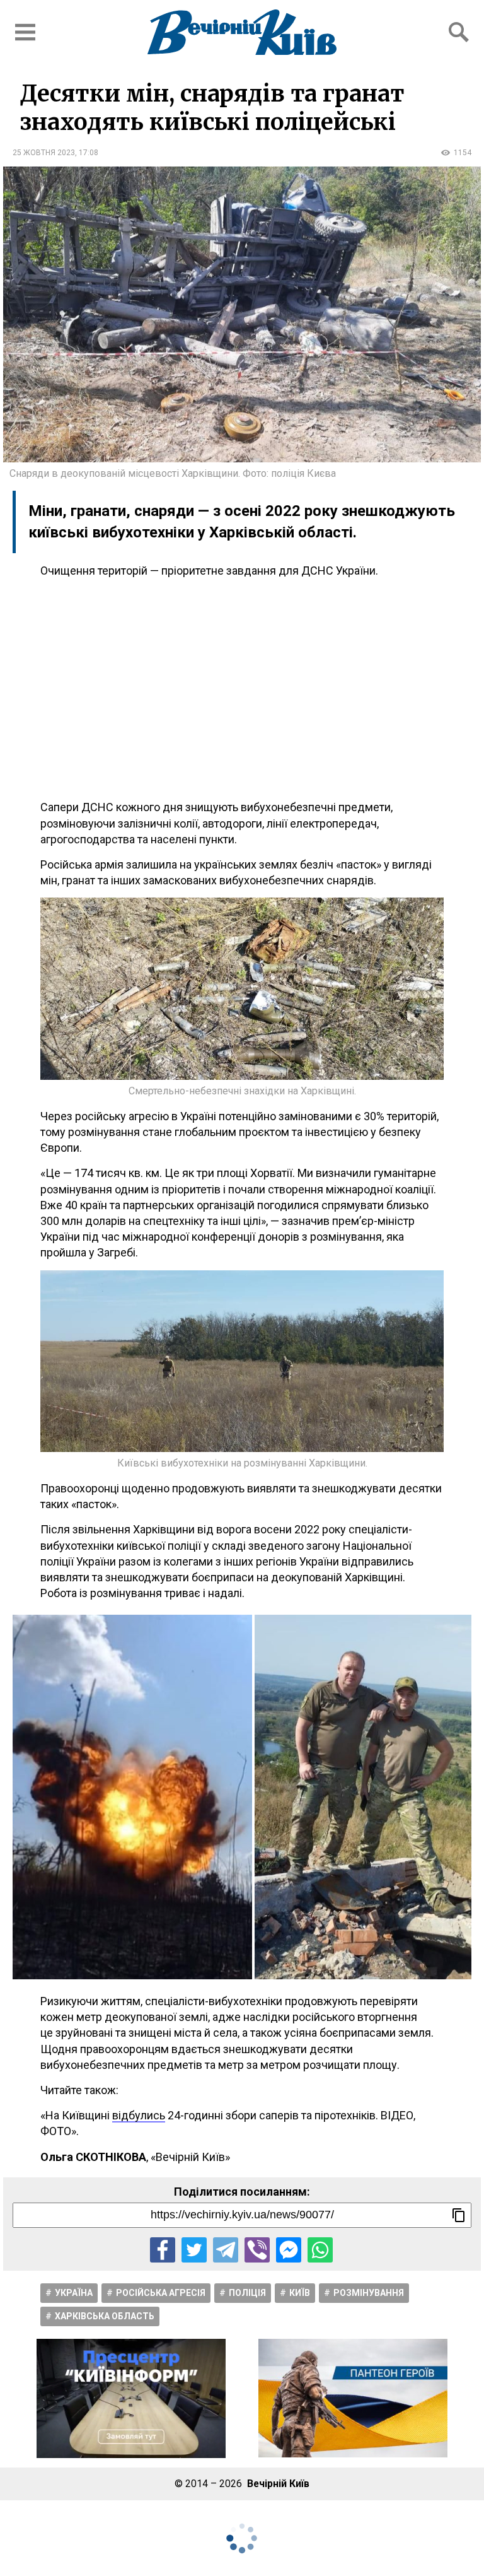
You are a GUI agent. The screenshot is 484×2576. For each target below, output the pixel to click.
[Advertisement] (242, 689)
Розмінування (369, 2293)
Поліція (247, 2293)
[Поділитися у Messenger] (289, 2250)
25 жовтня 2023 (44, 153)
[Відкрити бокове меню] (25, 32)
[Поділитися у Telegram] (226, 2250)
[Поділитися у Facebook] (163, 2250)
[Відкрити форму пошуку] (459, 32)
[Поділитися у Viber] (257, 2250)
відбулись (139, 2115)
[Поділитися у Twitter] (194, 2250)
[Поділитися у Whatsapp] (320, 2250)
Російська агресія (161, 2293)
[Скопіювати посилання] (459, 2215)
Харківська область (105, 2316)
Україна (74, 2293)
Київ (300, 2293)
